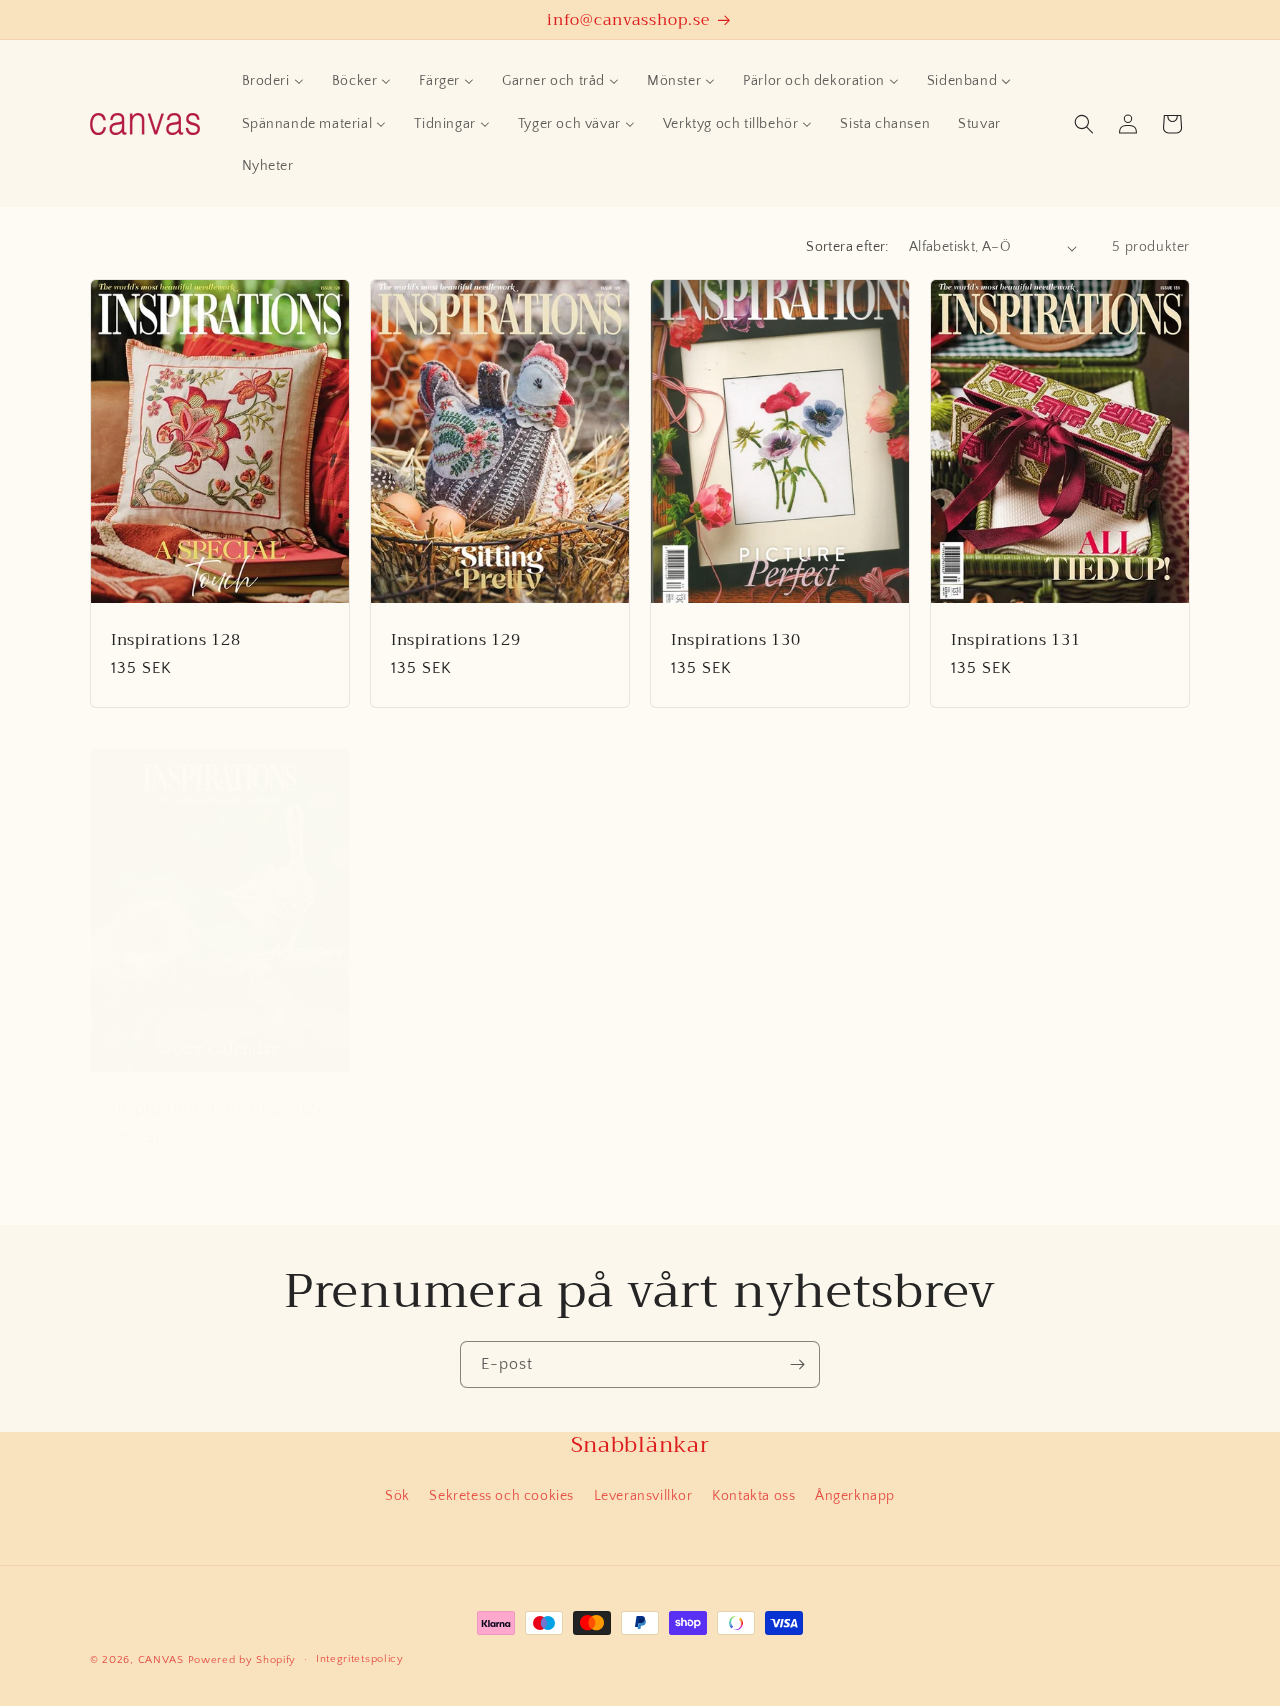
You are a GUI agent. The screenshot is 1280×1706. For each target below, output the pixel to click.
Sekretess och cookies (501, 1496)
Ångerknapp (855, 1496)
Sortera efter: (847, 247)
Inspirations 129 (456, 639)
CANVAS (161, 1660)
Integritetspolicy (360, 1659)
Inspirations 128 (176, 639)
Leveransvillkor (643, 1496)
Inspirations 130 (736, 639)
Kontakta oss (753, 1496)
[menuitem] (273, 81)
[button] (1084, 124)
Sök (397, 1496)
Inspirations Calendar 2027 (218, 1108)
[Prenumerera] (797, 1364)
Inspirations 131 (1016, 639)
